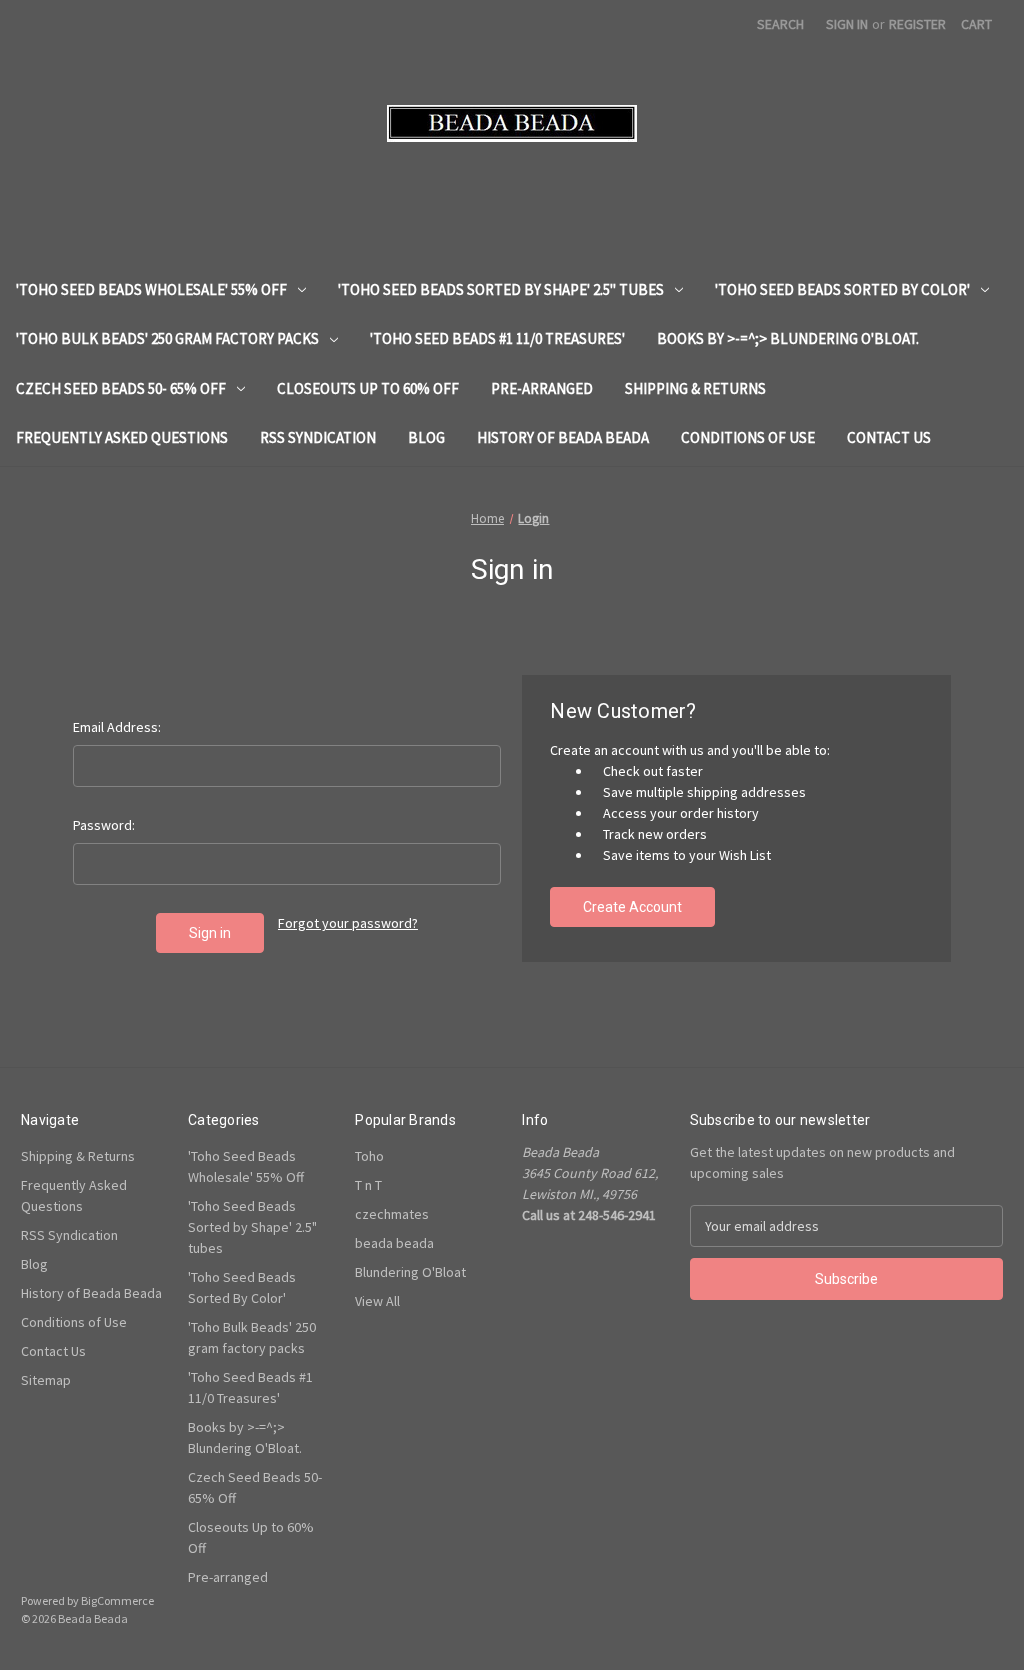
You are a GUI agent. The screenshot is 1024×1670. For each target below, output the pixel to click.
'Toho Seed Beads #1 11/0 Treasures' (497, 338)
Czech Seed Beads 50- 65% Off (121, 388)
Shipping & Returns (695, 388)
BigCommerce (117, 1600)
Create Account (632, 907)
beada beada (394, 1243)
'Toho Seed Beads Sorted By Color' (842, 289)
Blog (426, 437)
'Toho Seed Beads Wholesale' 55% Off (151, 289)
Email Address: (117, 727)
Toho (369, 1156)
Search (780, 24)
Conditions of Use (748, 437)
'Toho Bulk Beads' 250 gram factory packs (167, 338)
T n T (368, 1185)
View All (377, 1301)
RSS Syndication (318, 437)
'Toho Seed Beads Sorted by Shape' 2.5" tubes (501, 289)
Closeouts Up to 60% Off (368, 388)
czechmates (392, 1214)
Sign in (847, 24)
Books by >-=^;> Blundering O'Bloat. (788, 338)
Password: (104, 825)
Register (917, 24)
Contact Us (889, 437)
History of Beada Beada (563, 437)
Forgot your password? (348, 923)
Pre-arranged (542, 388)
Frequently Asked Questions (122, 437)
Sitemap (46, 1380)
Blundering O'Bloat (410, 1272)
